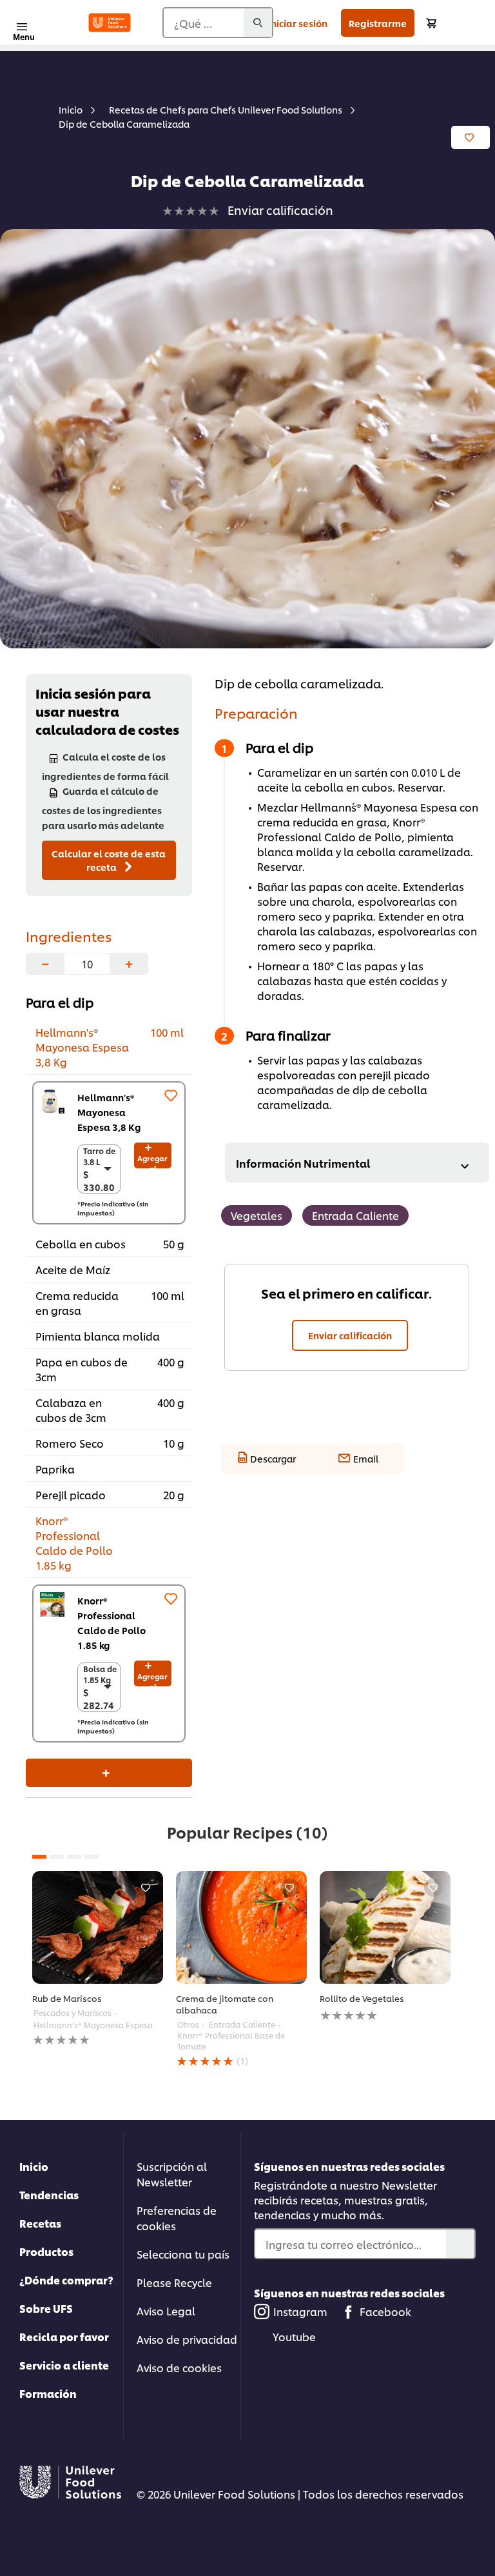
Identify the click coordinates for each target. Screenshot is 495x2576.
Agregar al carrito (152, 1161)
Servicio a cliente (64, 2365)
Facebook (385, 2311)
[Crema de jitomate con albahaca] (241, 1927)
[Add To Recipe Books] (471, 137)
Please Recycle (174, 2282)
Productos (46, 2251)
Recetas (40, 2223)
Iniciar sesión (298, 23)
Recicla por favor (64, 2336)
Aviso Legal (166, 2311)
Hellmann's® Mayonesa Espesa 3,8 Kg (109, 1112)
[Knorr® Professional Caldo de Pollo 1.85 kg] (52, 1604)
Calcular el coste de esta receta (109, 860)
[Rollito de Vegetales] (385, 1927)
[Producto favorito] (171, 1095)
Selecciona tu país (183, 2254)
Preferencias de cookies (177, 2218)
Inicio (34, 2166)
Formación (48, 2393)
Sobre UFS (46, 2308)
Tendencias (49, 2194)
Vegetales (257, 1215)
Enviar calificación (350, 1335)
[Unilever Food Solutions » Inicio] (110, 23)
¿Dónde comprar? (66, 2280)
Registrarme (378, 23)
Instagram (300, 2311)
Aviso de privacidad (187, 2339)
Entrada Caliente (355, 1215)
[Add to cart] (431, 23)
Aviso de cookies (179, 2367)
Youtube (294, 2336)
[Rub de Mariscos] (98, 1927)
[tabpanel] (98, 1959)
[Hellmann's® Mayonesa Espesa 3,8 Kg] (52, 1101)
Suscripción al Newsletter (172, 2174)
